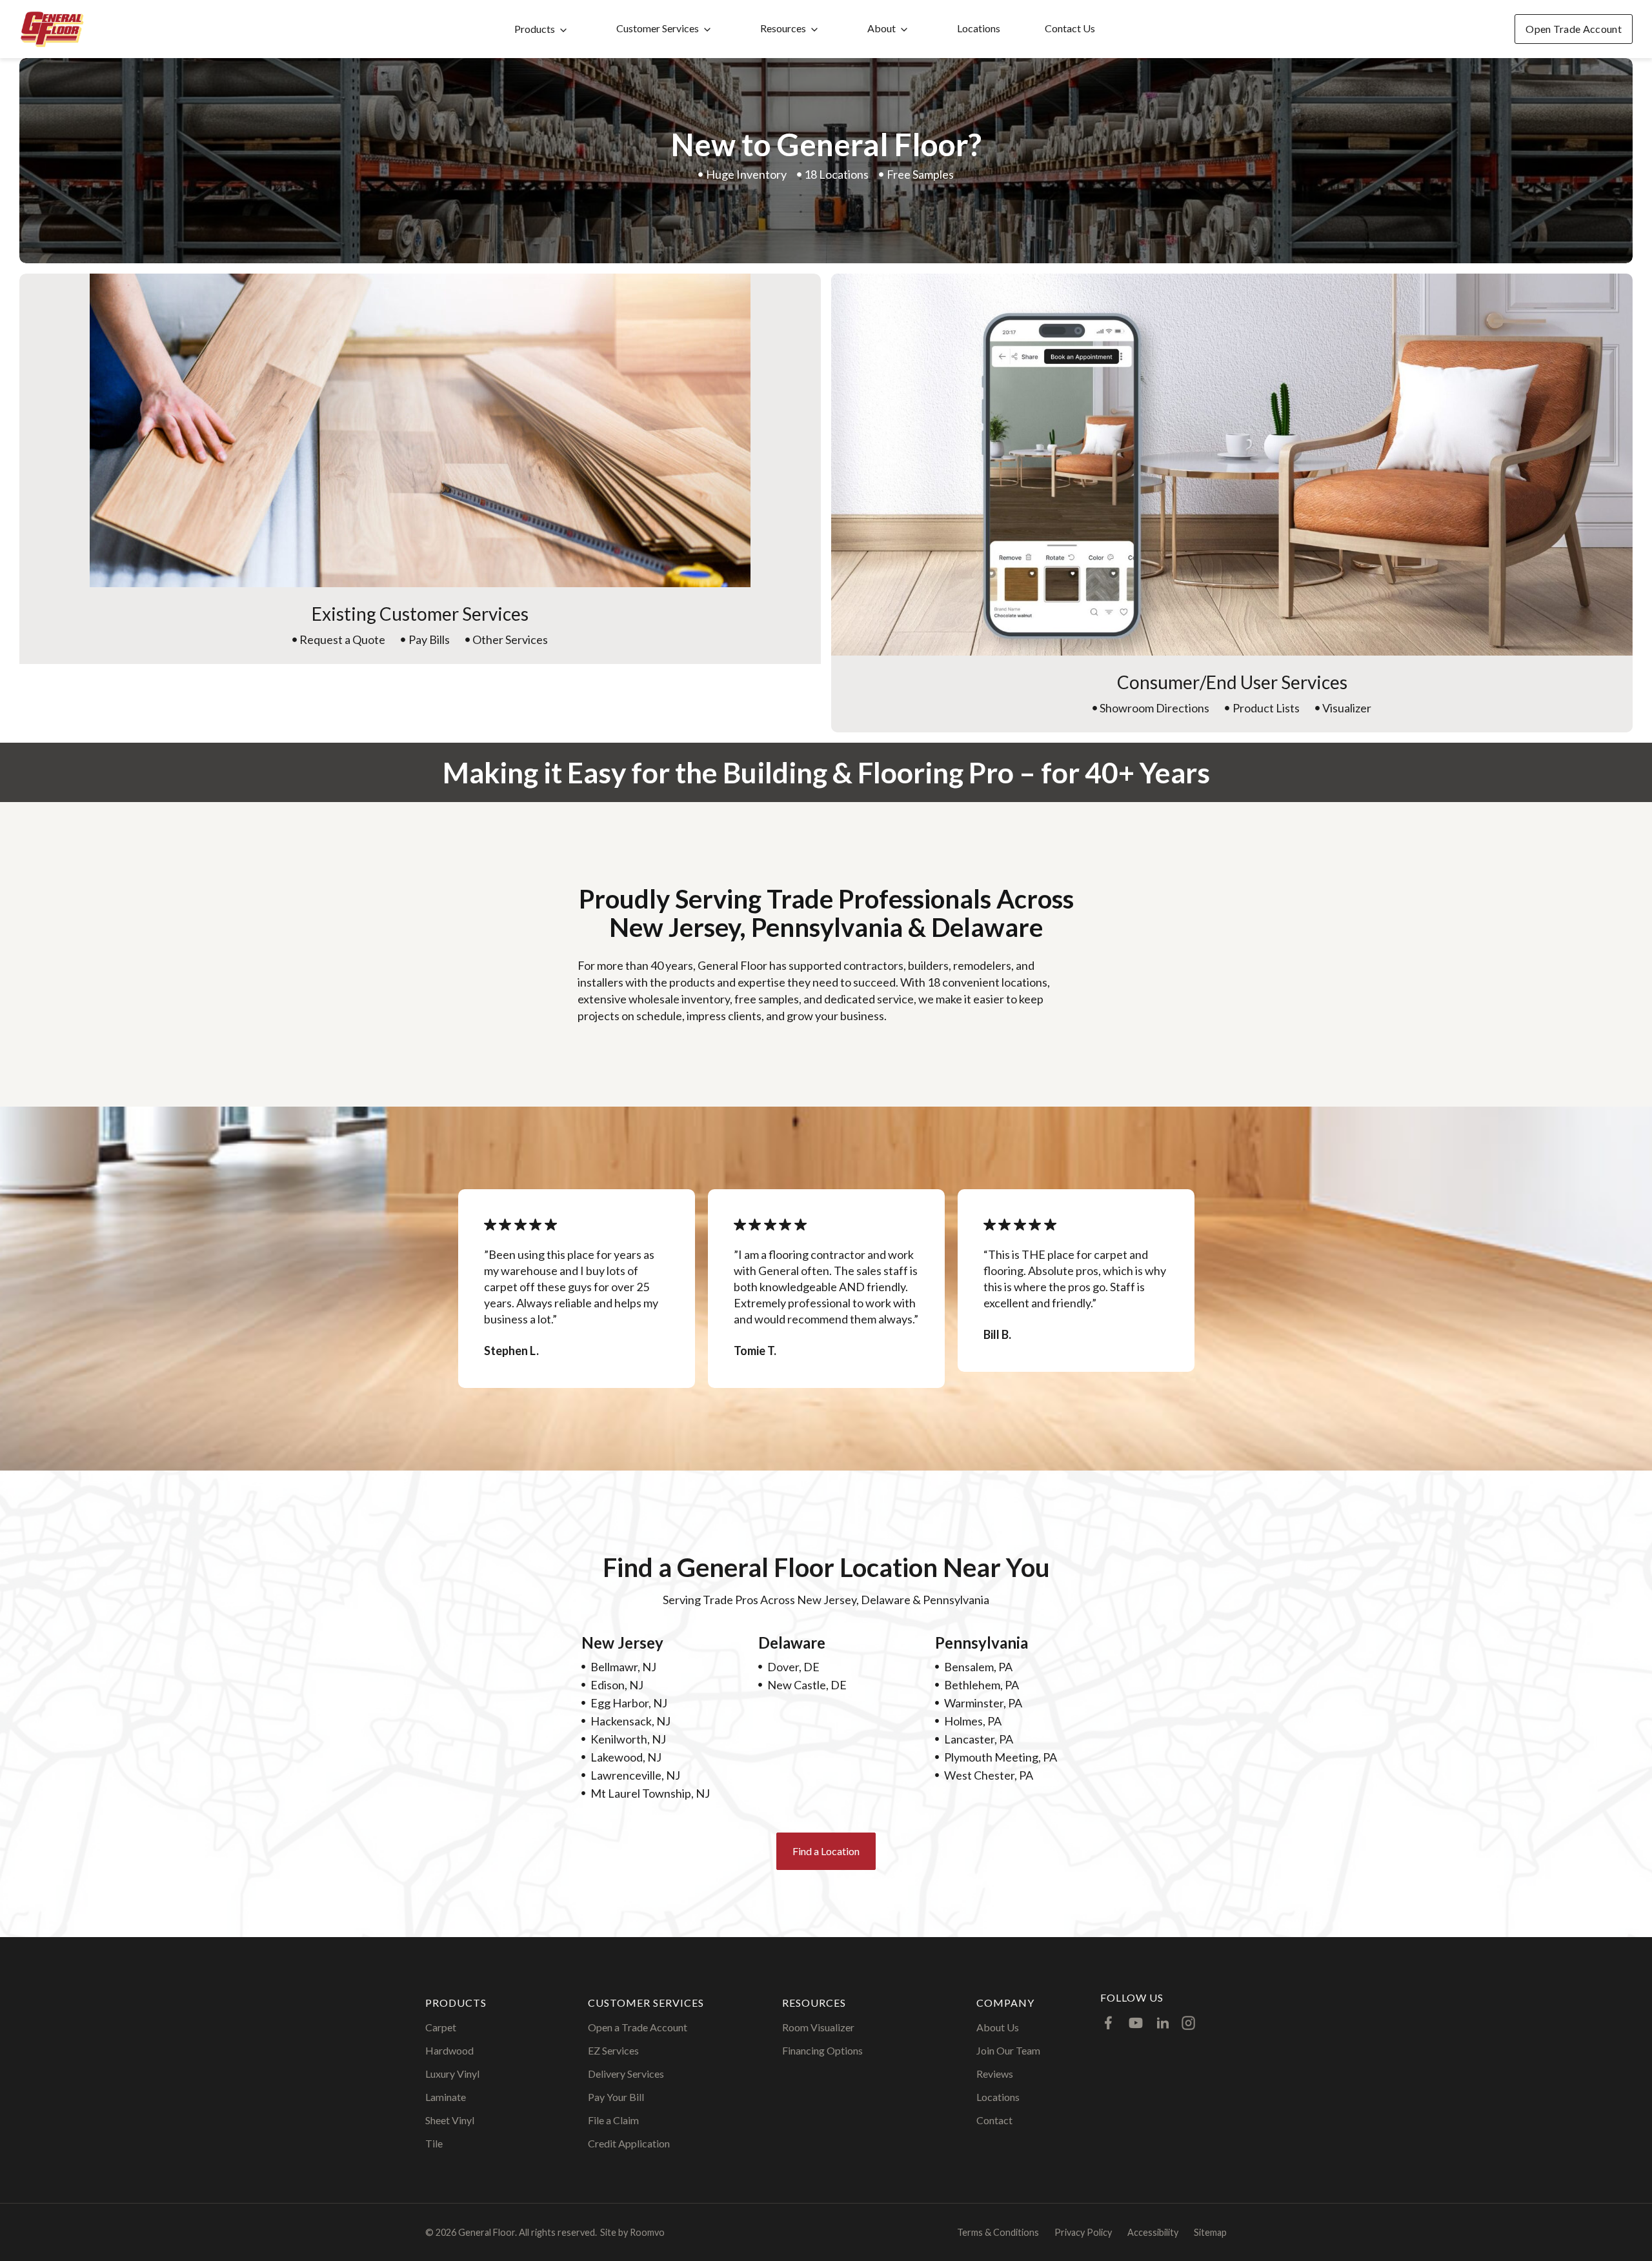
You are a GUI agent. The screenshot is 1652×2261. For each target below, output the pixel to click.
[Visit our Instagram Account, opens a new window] (1188, 2023)
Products (535, 29)
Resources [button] (783, 28)
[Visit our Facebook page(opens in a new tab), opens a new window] (1109, 2023)
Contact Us (1070, 28)
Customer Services (658, 28)
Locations (979, 28)
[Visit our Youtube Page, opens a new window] (1136, 2023)
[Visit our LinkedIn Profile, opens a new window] (1163, 2023)
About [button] (881, 28)
